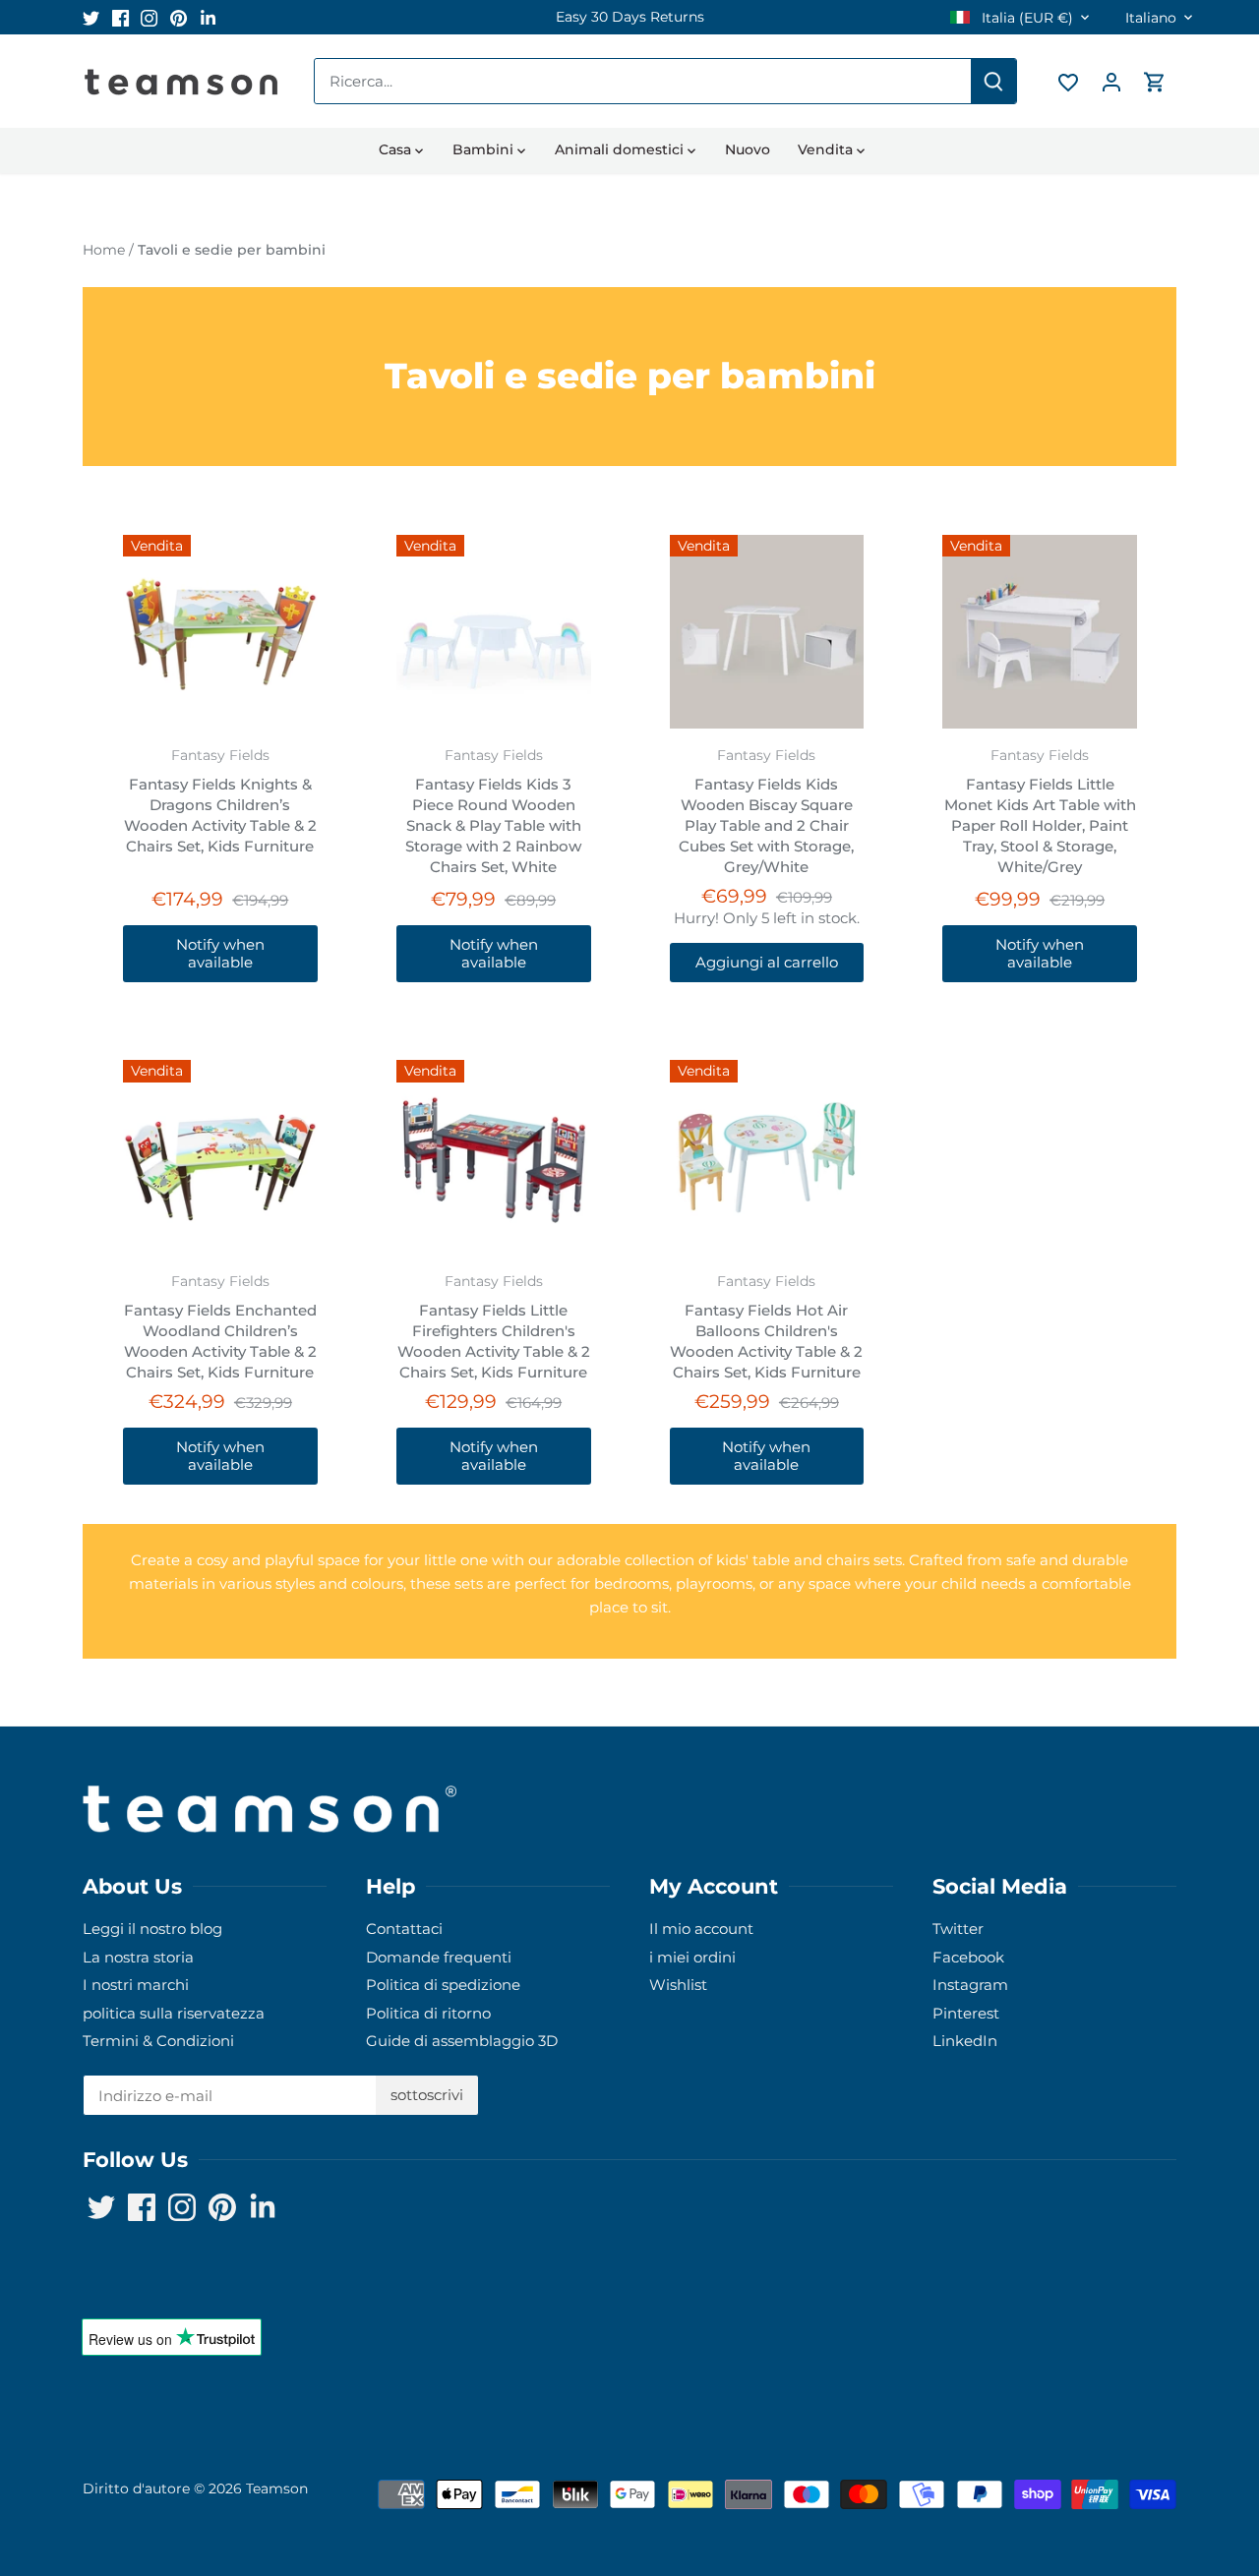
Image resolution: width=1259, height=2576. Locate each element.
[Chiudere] (1192, 2276)
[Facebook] (947, 2480)
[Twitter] (917, 2480)
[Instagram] (976, 2480)
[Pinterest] (1006, 2480)
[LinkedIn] (1035, 2480)
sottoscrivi (1120, 2419)
